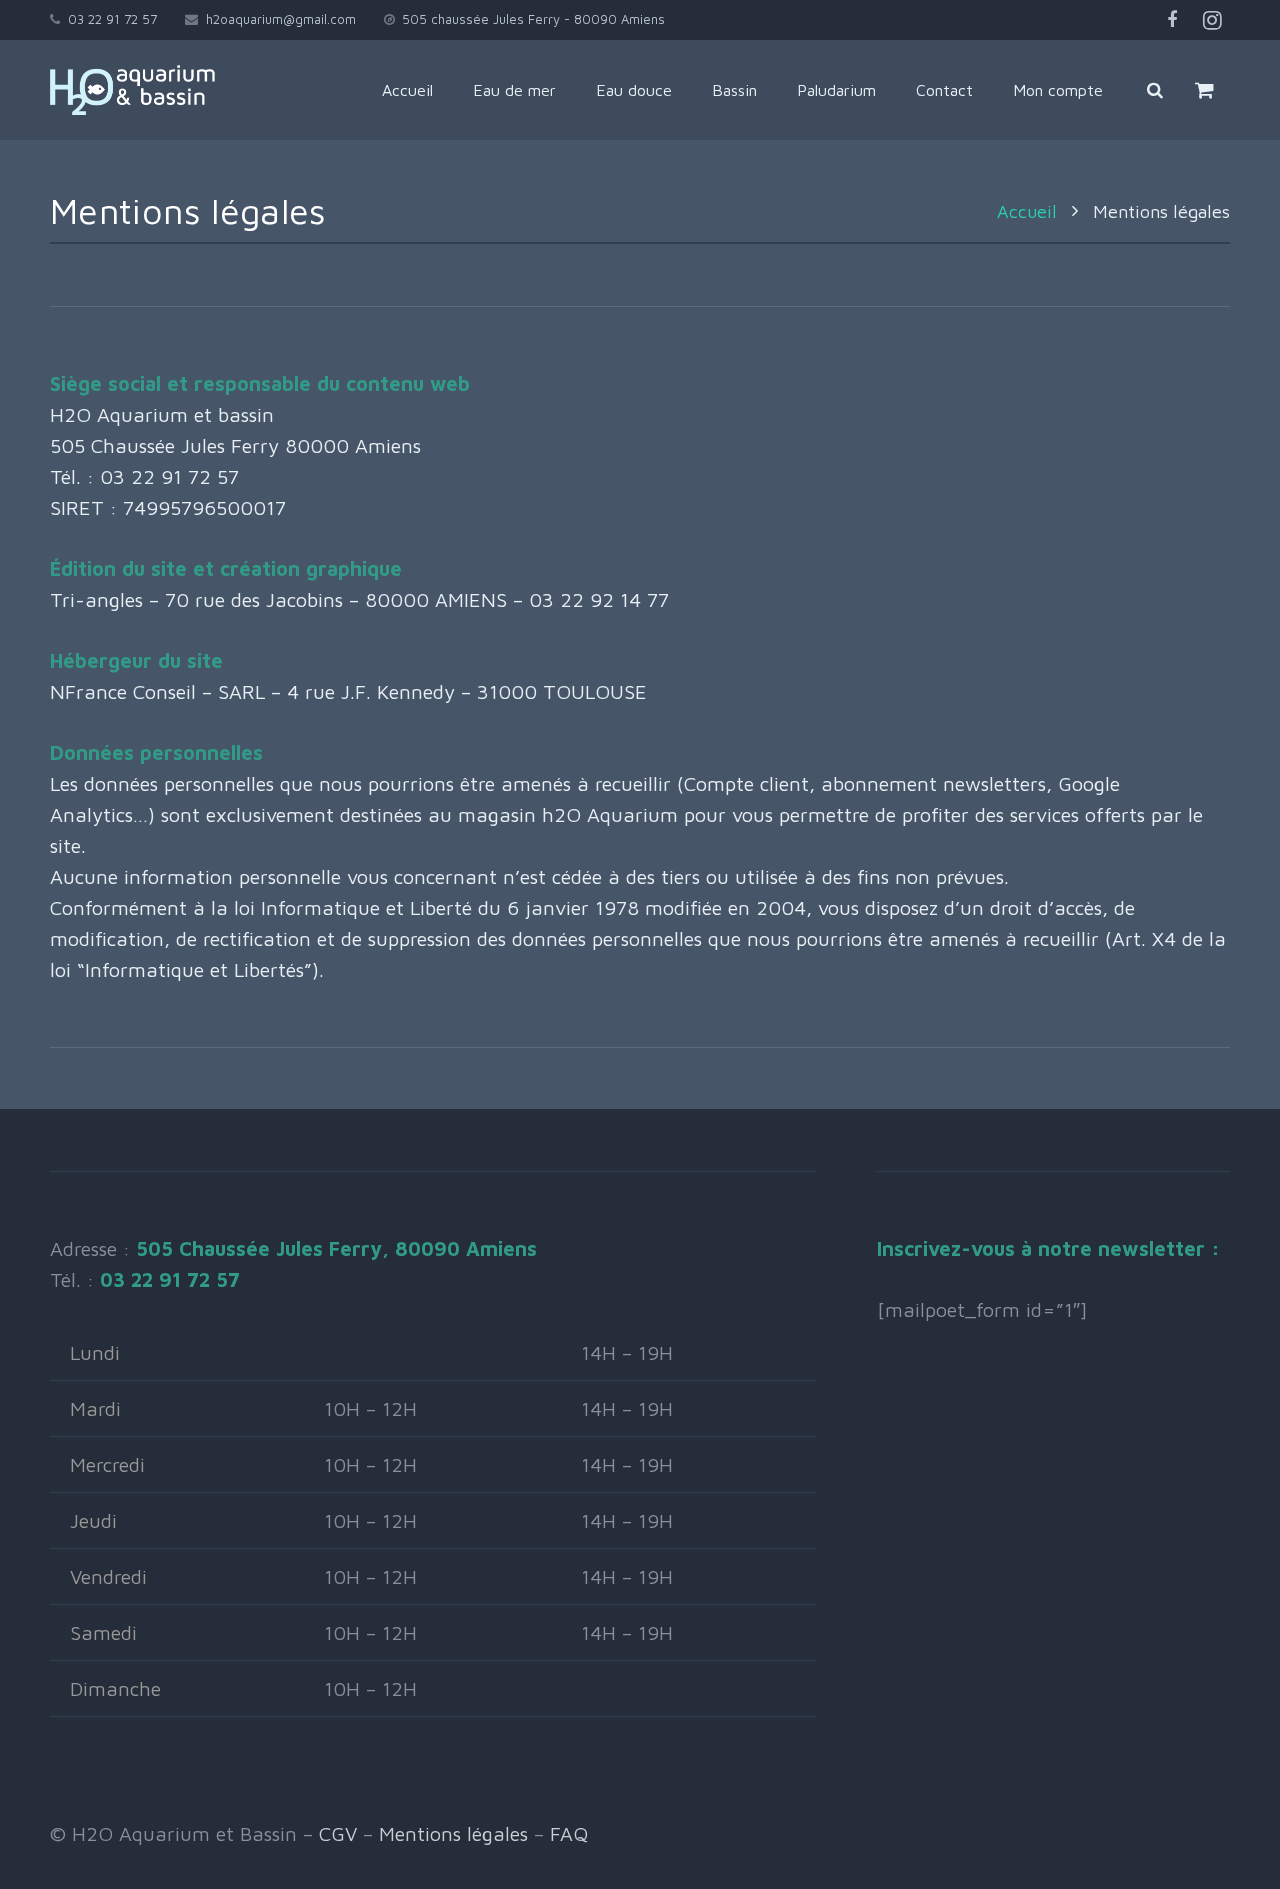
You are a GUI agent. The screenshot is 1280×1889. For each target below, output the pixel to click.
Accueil (1027, 211)
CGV (338, 1833)
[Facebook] (1172, 20)
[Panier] (1204, 90)
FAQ (569, 1833)
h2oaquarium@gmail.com (281, 19)
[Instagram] (1212, 20)
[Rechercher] (1155, 90)
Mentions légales (453, 1833)
